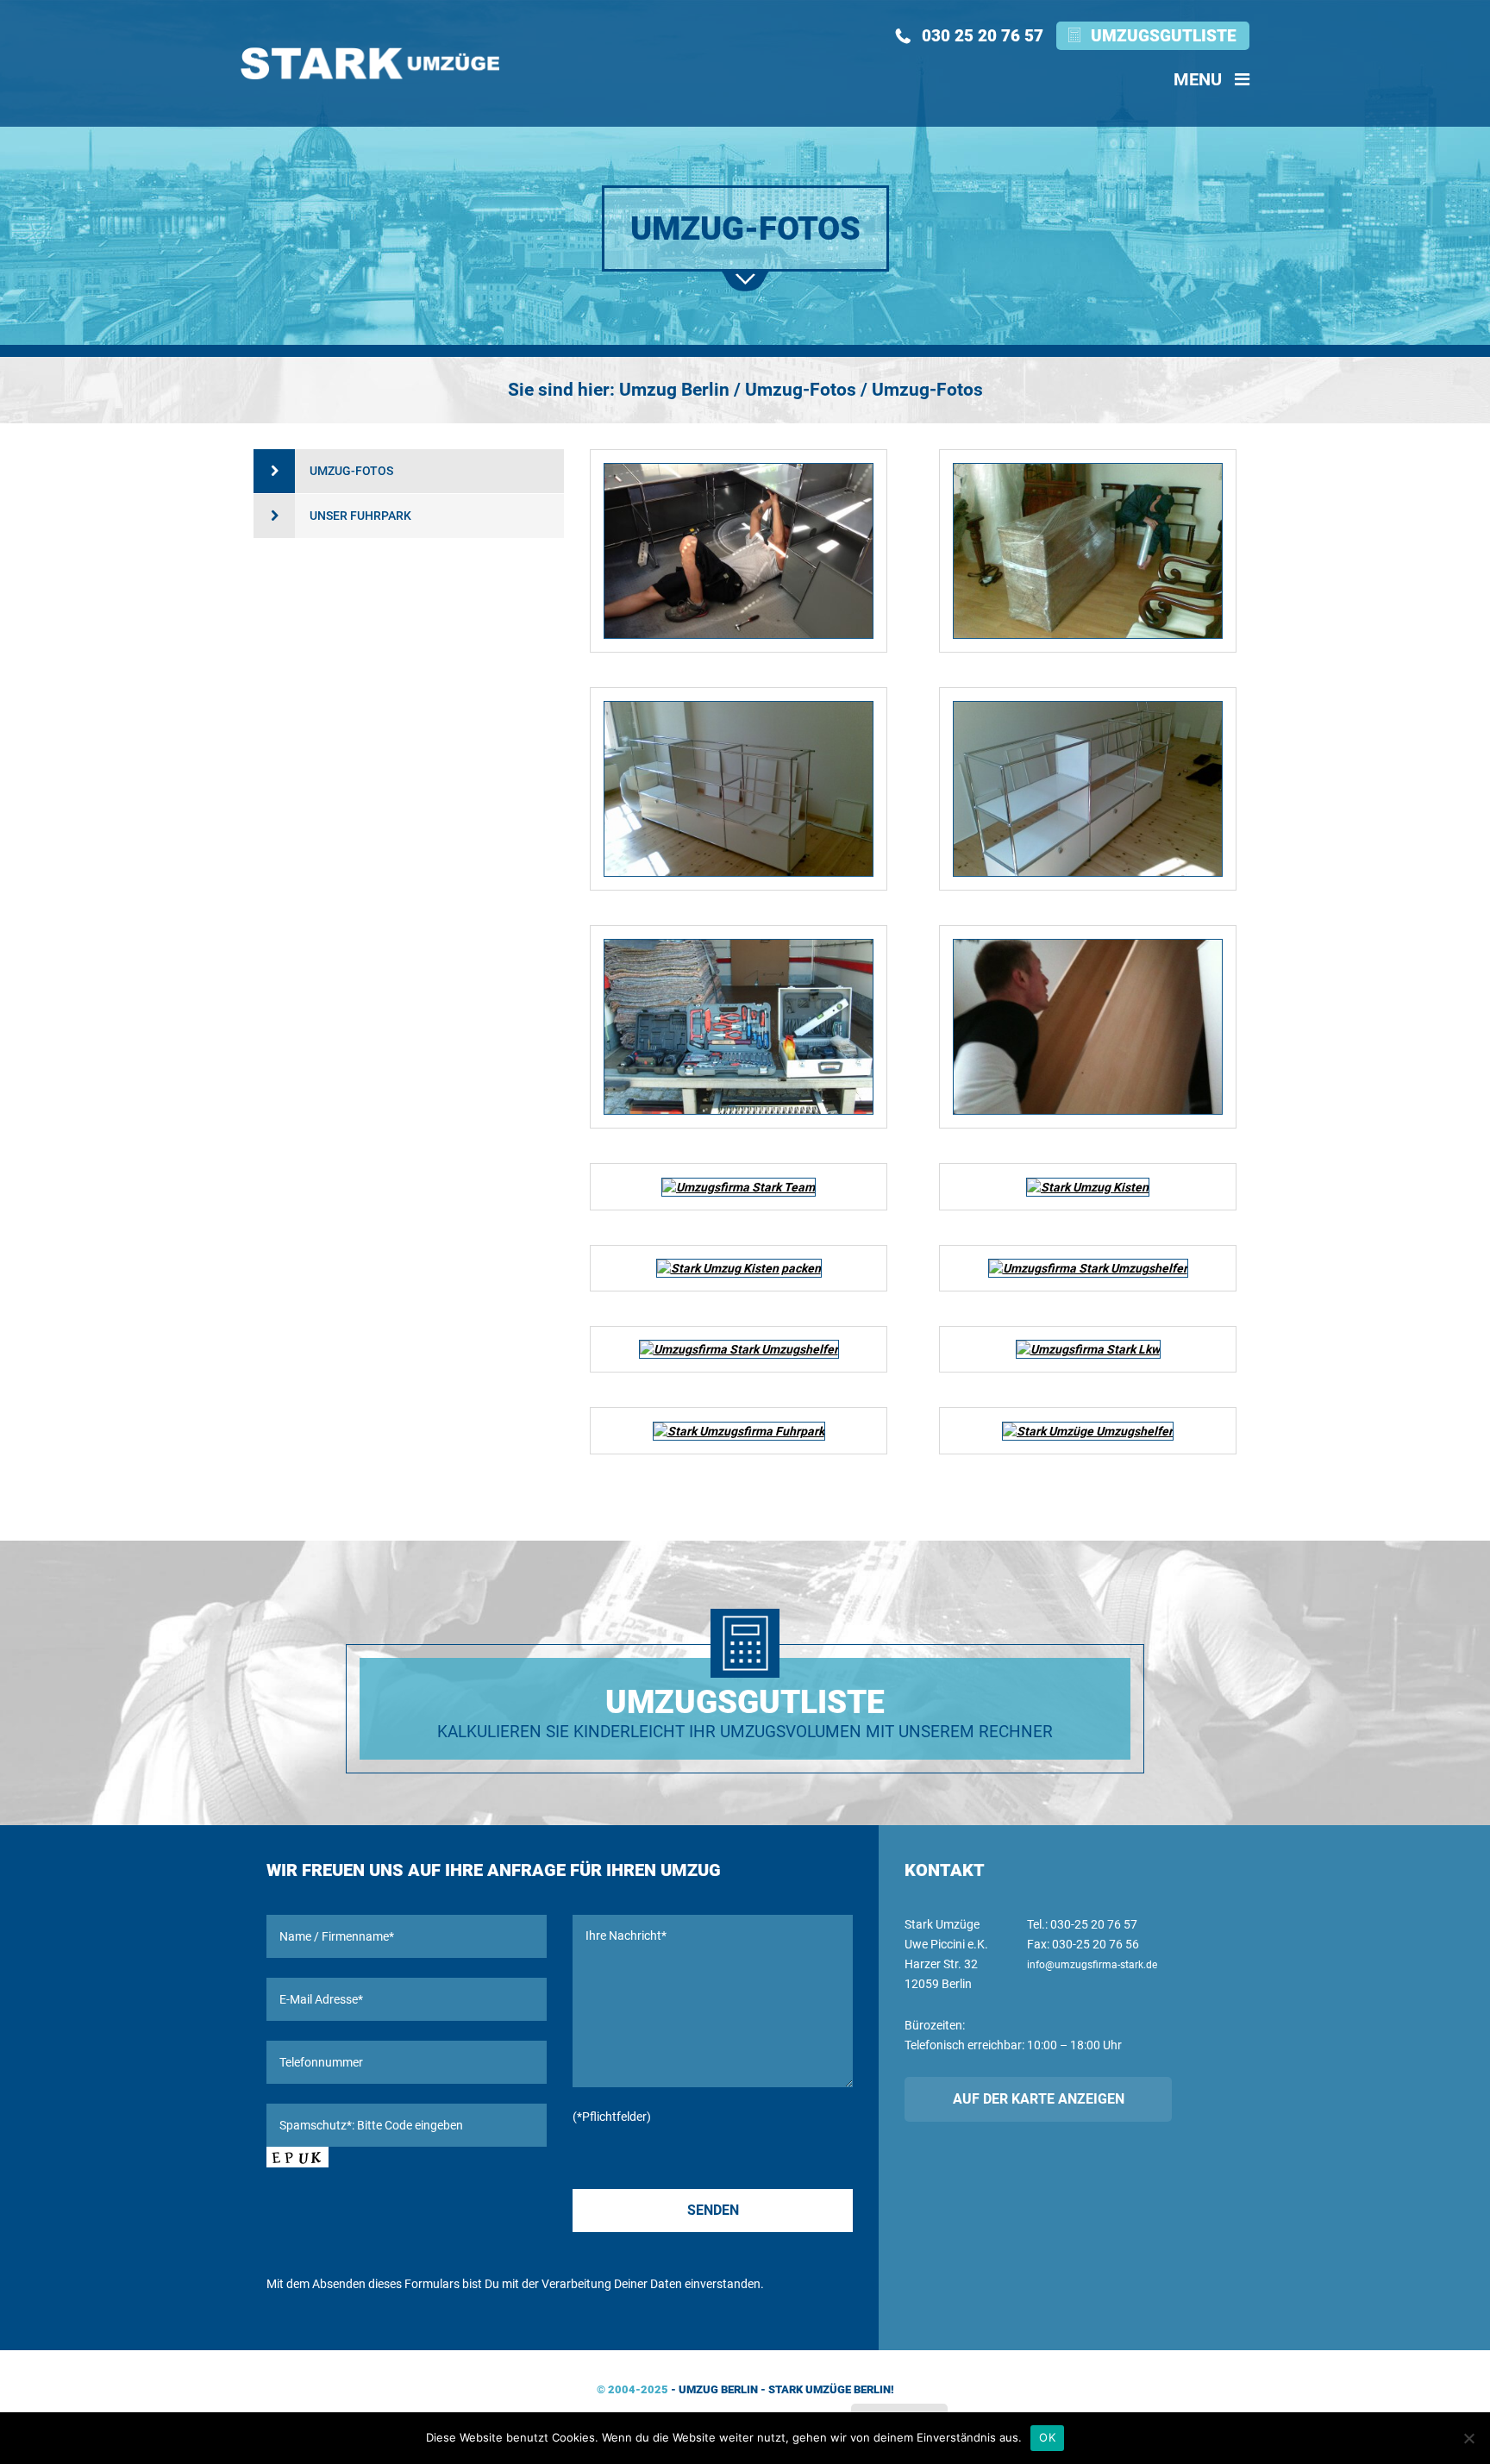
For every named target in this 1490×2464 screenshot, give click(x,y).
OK (1047, 2437)
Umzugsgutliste (1164, 36)
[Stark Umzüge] (370, 63)
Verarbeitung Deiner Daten (612, 2284)
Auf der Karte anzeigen (1039, 2099)
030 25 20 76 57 (983, 36)
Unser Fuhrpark (360, 516)
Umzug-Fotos (351, 471)
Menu (1200, 79)
